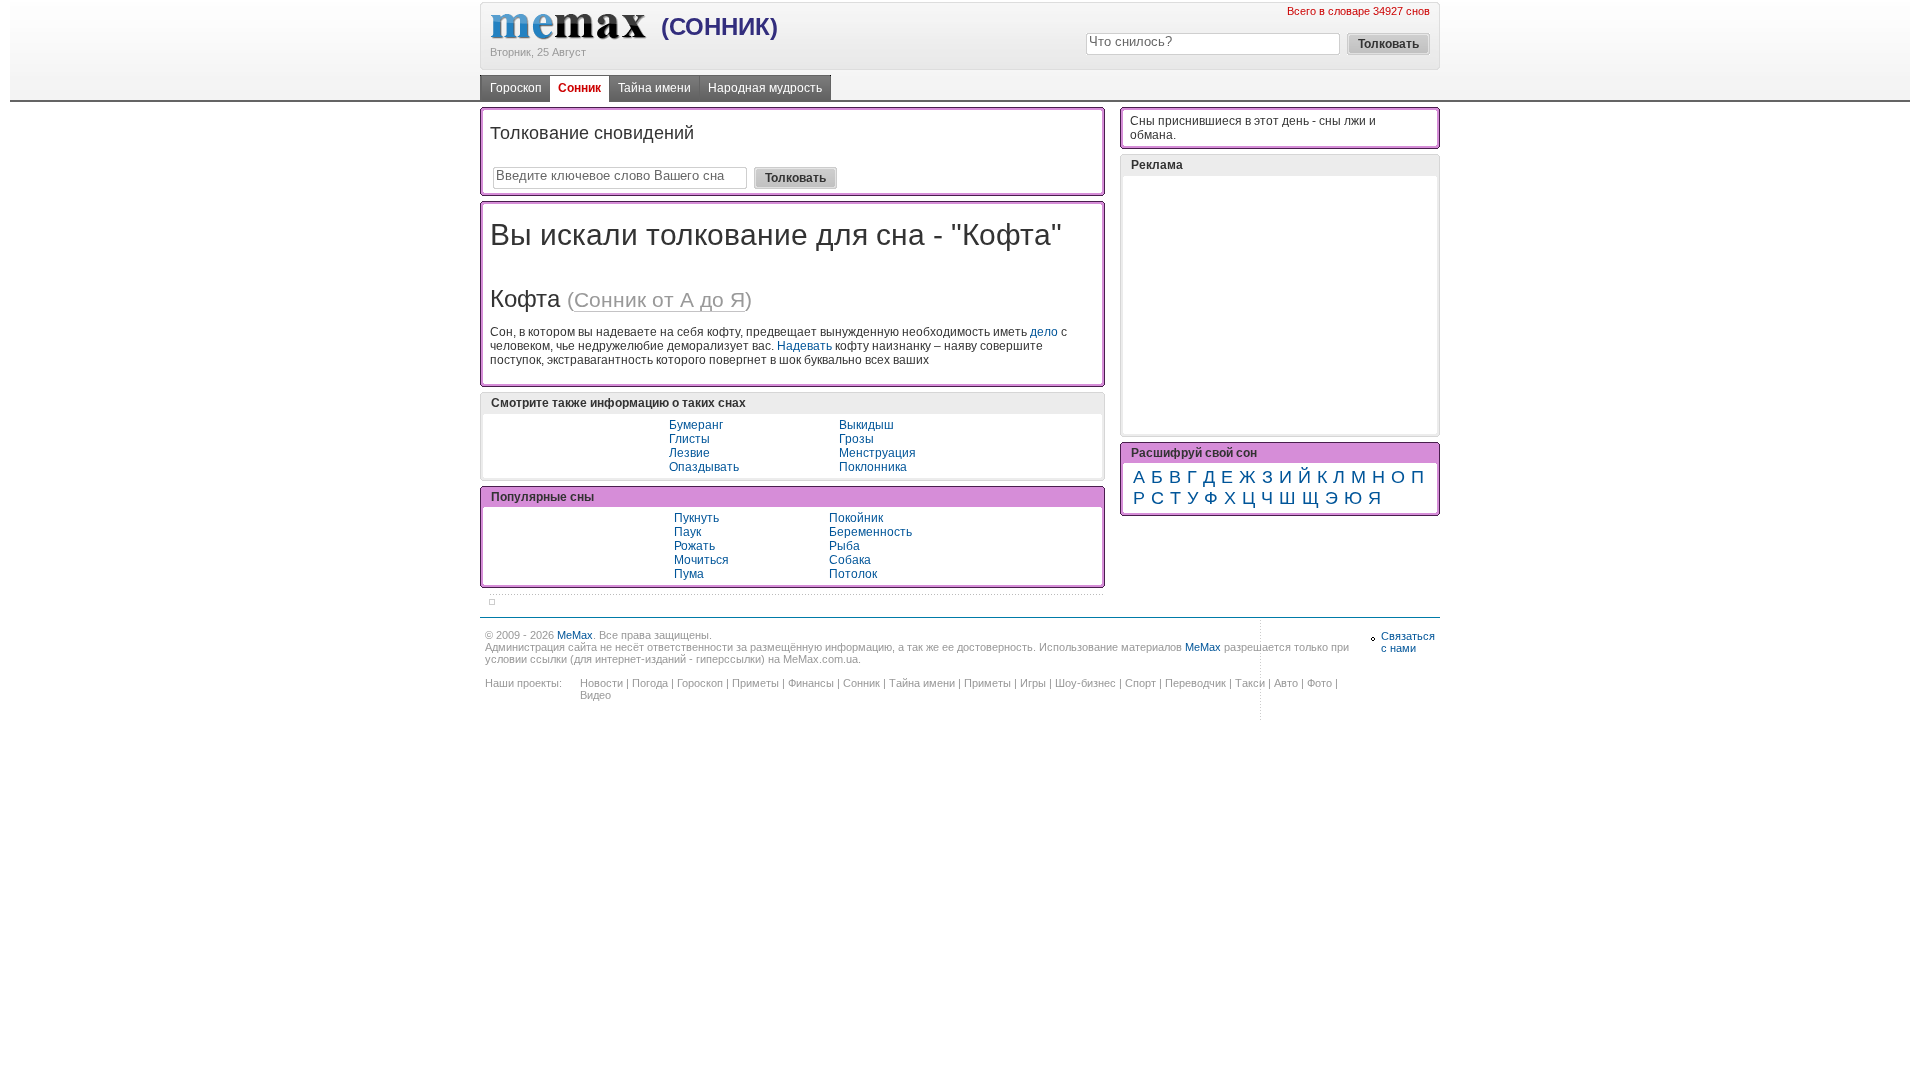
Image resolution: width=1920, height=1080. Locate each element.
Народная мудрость (765, 88)
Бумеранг (696, 425)
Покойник (856, 518)
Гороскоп (516, 88)
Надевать (804, 346)
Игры (1033, 683)
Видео (595, 695)
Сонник (579, 88)
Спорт (1140, 683)
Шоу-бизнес (1085, 683)
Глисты (689, 439)
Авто (1286, 683)
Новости (601, 683)
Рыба (844, 546)
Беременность (870, 532)
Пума (689, 574)
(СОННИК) (719, 26)
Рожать (694, 546)
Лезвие (689, 453)
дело (1044, 332)
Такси (1250, 683)
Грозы (856, 439)
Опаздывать (704, 467)
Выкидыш (866, 425)
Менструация (877, 453)
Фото (1319, 683)
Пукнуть (696, 518)
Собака (850, 560)
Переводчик (1195, 683)
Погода (650, 683)
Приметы (755, 683)
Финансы (811, 683)
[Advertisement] (1280, 305)
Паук (687, 532)
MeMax (575, 635)
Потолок (853, 574)
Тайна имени (654, 88)
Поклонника (873, 467)
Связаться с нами (1408, 642)
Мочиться (701, 560)
